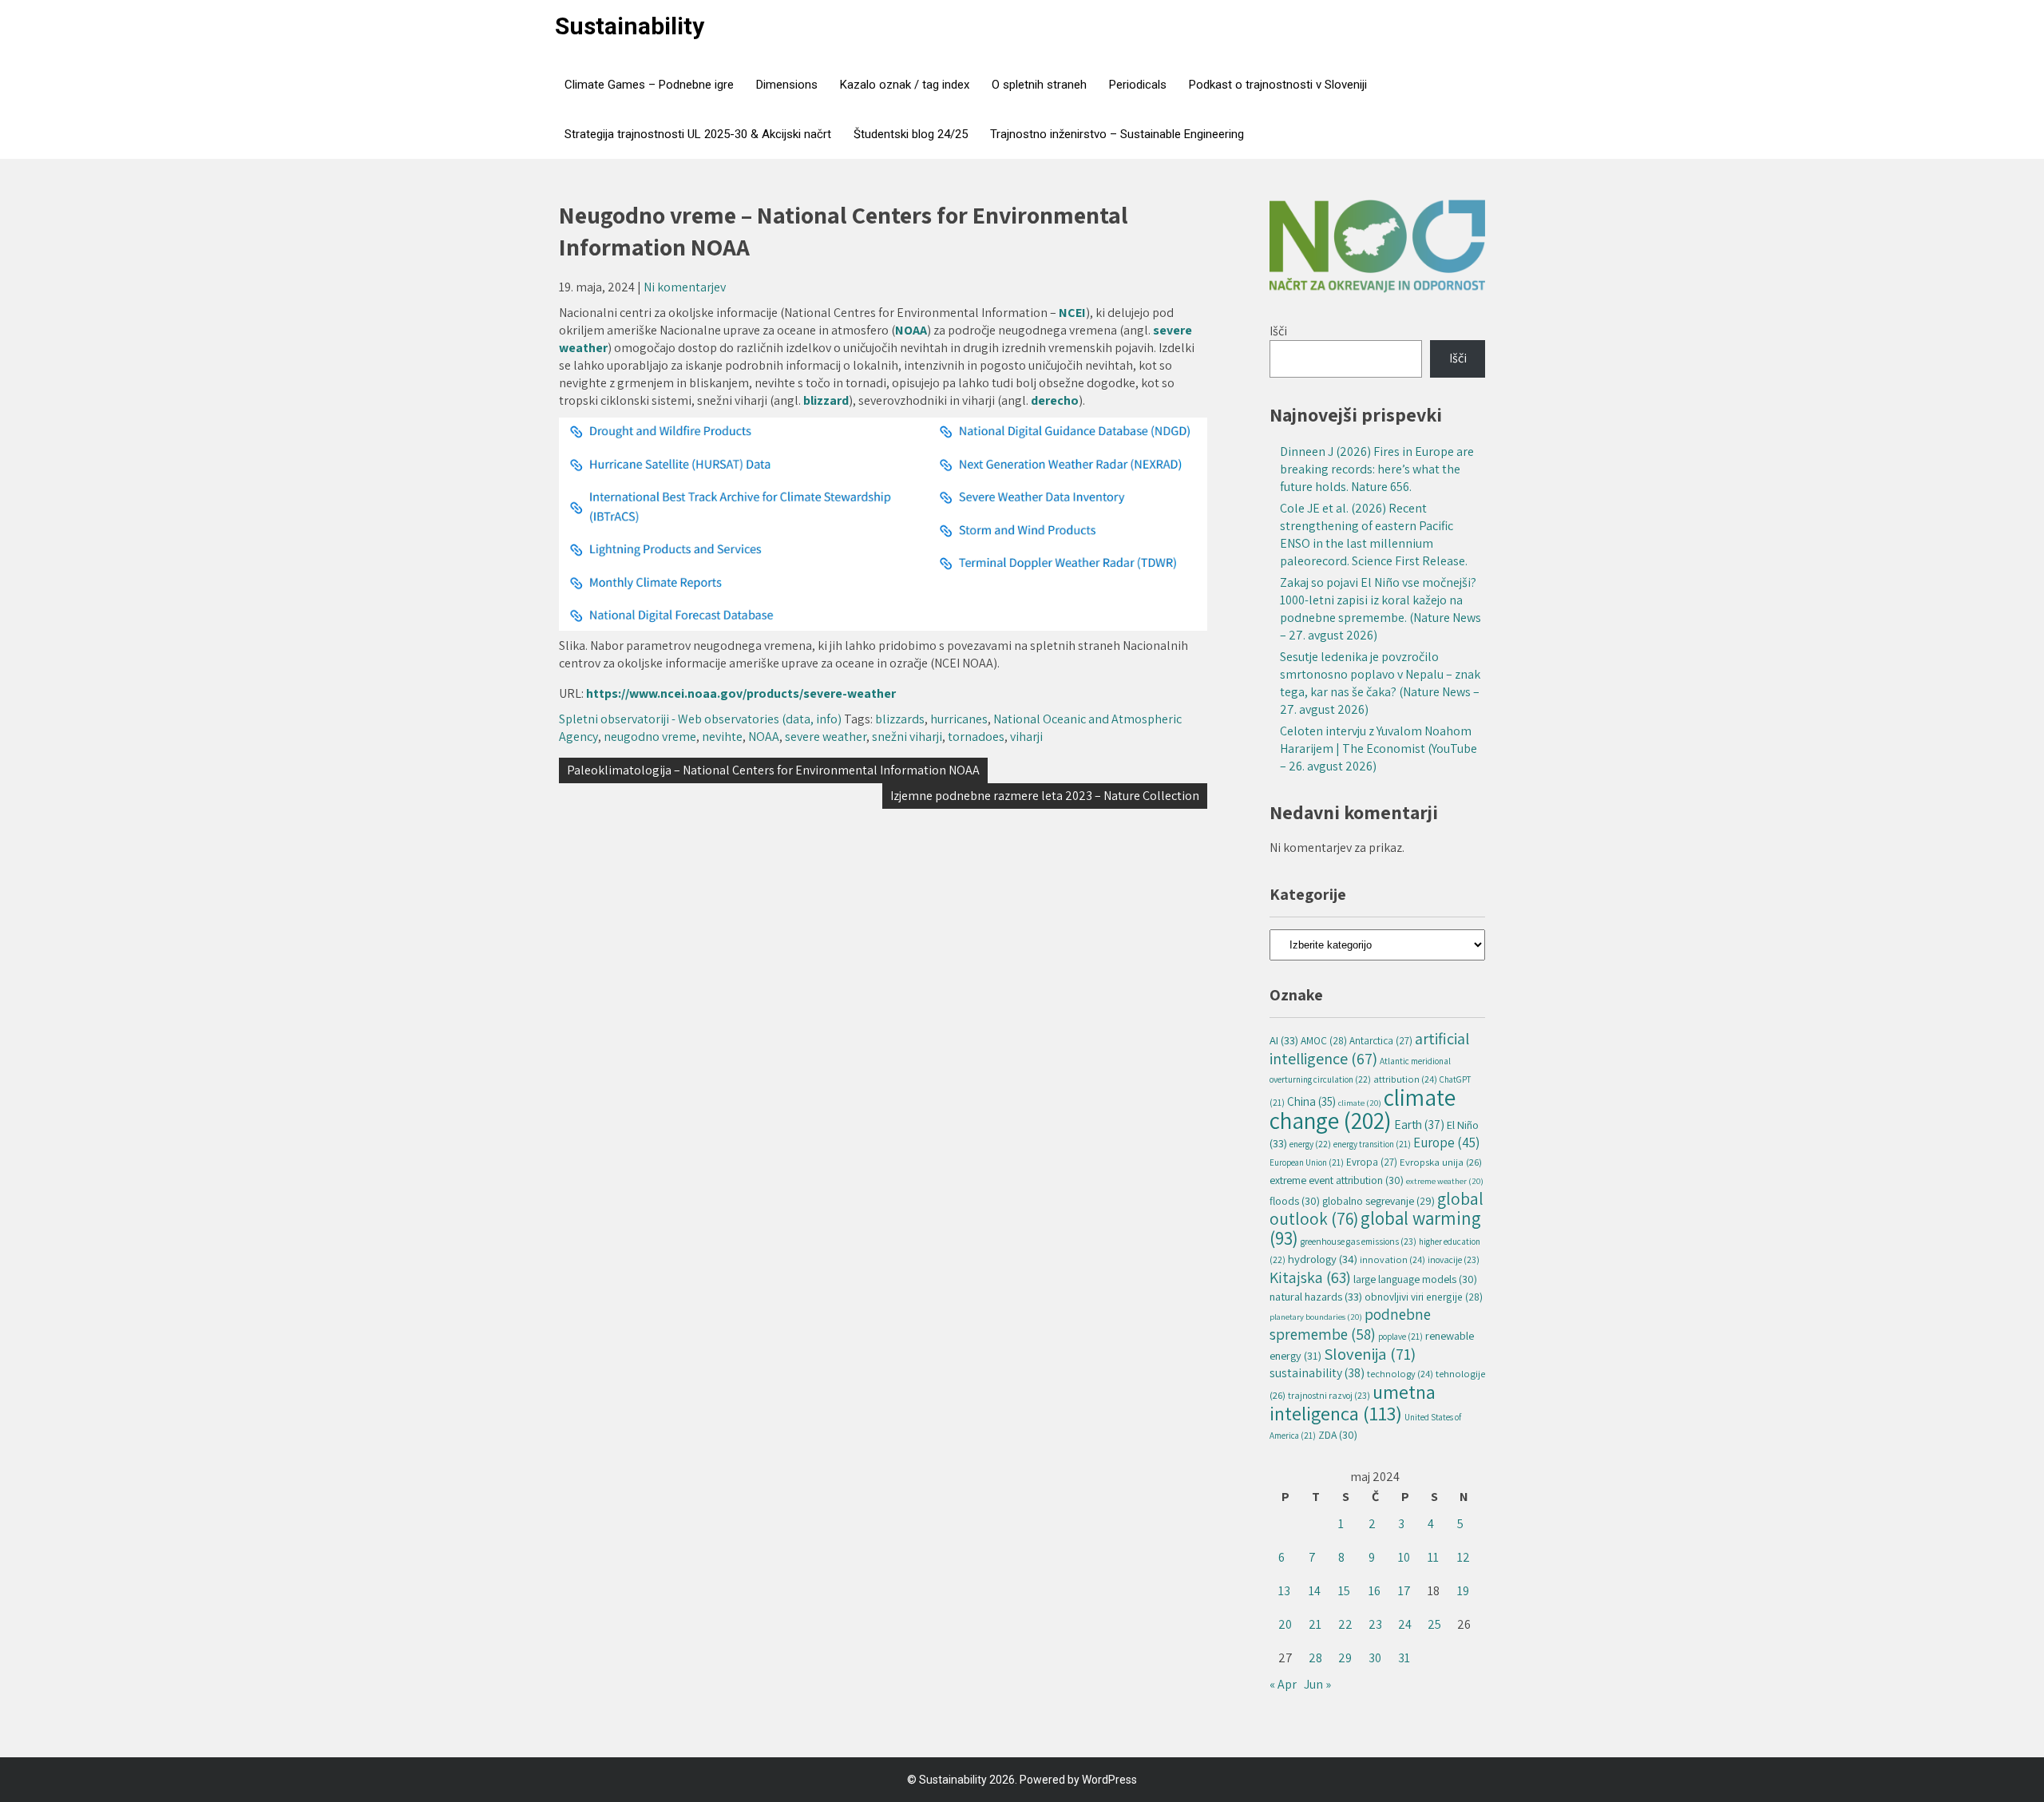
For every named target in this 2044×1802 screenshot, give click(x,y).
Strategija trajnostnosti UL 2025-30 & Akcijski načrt (698, 134)
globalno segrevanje (1379, 1201)
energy (1310, 1144)
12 (1464, 1557)
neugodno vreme (650, 737)
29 (1345, 1658)
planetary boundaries (1316, 1317)
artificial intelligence (1369, 1048)
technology (1400, 1374)
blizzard (826, 400)
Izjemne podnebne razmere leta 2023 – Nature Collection (1045, 796)
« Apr (1283, 1684)
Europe (1446, 1143)
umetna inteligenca (1353, 1402)
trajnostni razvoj (1329, 1395)
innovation (1392, 1259)
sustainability (1317, 1373)
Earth (1419, 1124)
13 (1284, 1591)
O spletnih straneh (1039, 85)
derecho (1055, 400)
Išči (1278, 331)
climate (1360, 1103)
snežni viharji (907, 737)
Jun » (1317, 1684)
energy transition (1372, 1144)
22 (1345, 1624)
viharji (1026, 737)
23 (1375, 1624)
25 (1434, 1624)
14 (1315, 1591)
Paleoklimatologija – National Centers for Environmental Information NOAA (773, 770)
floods (1295, 1201)
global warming (1375, 1228)
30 (1375, 1658)
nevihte (722, 737)
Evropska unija (1441, 1162)
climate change (1363, 1109)
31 (1404, 1658)
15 (1344, 1591)
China (1311, 1101)
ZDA (1338, 1435)
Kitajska (1310, 1277)
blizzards (900, 719)
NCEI (1072, 313)
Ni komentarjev (685, 287)
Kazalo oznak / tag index (905, 85)
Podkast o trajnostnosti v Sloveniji (1278, 85)
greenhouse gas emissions (1359, 1241)
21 (1315, 1624)
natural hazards (1316, 1296)
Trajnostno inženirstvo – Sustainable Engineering (1117, 134)
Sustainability (630, 26)
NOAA (911, 330)
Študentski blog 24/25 (911, 134)
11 (1433, 1557)
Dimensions (787, 85)
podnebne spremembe (1350, 1324)
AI (1284, 1040)
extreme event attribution (1337, 1180)
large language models (1415, 1279)
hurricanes (959, 719)
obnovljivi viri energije (1424, 1297)
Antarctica (1381, 1041)
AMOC (1324, 1040)
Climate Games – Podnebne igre (649, 85)
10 (1404, 1557)
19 (1463, 1591)
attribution (1405, 1079)
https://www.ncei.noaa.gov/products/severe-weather (741, 693)
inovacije (1454, 1259)
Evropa (1372, 1162)
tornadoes (976, 737)
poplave (1400, 1337)
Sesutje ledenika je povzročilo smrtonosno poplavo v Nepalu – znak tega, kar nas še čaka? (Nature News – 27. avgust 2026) (1380, 683)
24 (1405, 1624)
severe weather (826, 737)
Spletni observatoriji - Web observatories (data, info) (700, 719)
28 (1315, 1658)
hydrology (1323, 1259)
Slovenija (1370, 1354)
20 (1285, 1624)
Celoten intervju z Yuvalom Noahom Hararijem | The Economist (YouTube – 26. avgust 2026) (1379, 749)
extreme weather (1445, 1181)
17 (1404, 1591)
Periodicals (1138, 85)
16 (1375, 1591)
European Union (1307, 1162)
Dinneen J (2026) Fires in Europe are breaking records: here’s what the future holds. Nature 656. (1377, 469)
